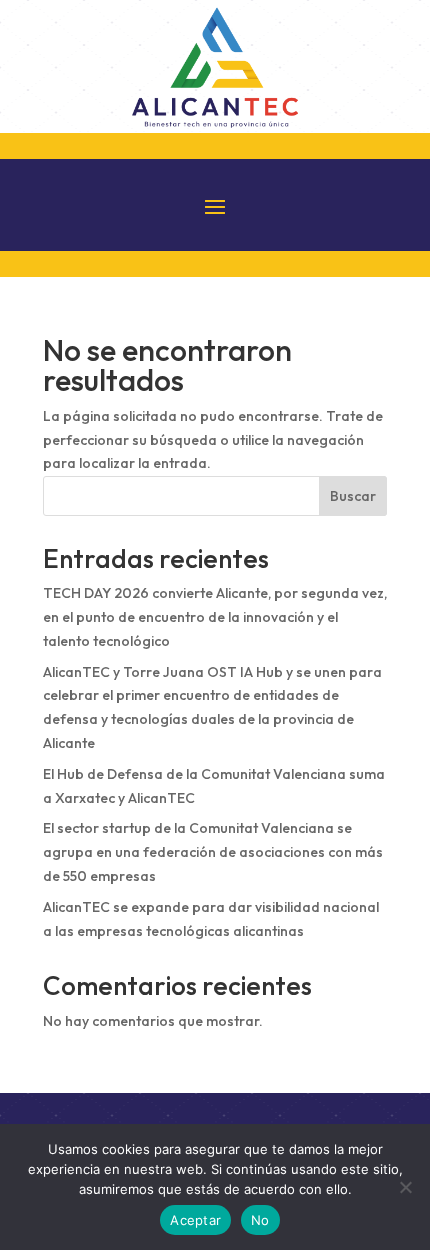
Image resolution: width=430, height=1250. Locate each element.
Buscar (353, 496)
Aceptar (195, 1220)
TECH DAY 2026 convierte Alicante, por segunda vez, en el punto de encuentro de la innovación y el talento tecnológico (215, 617)
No (260, 1220)
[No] (405, 1187)
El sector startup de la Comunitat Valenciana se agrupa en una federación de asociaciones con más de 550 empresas (213, 852)
